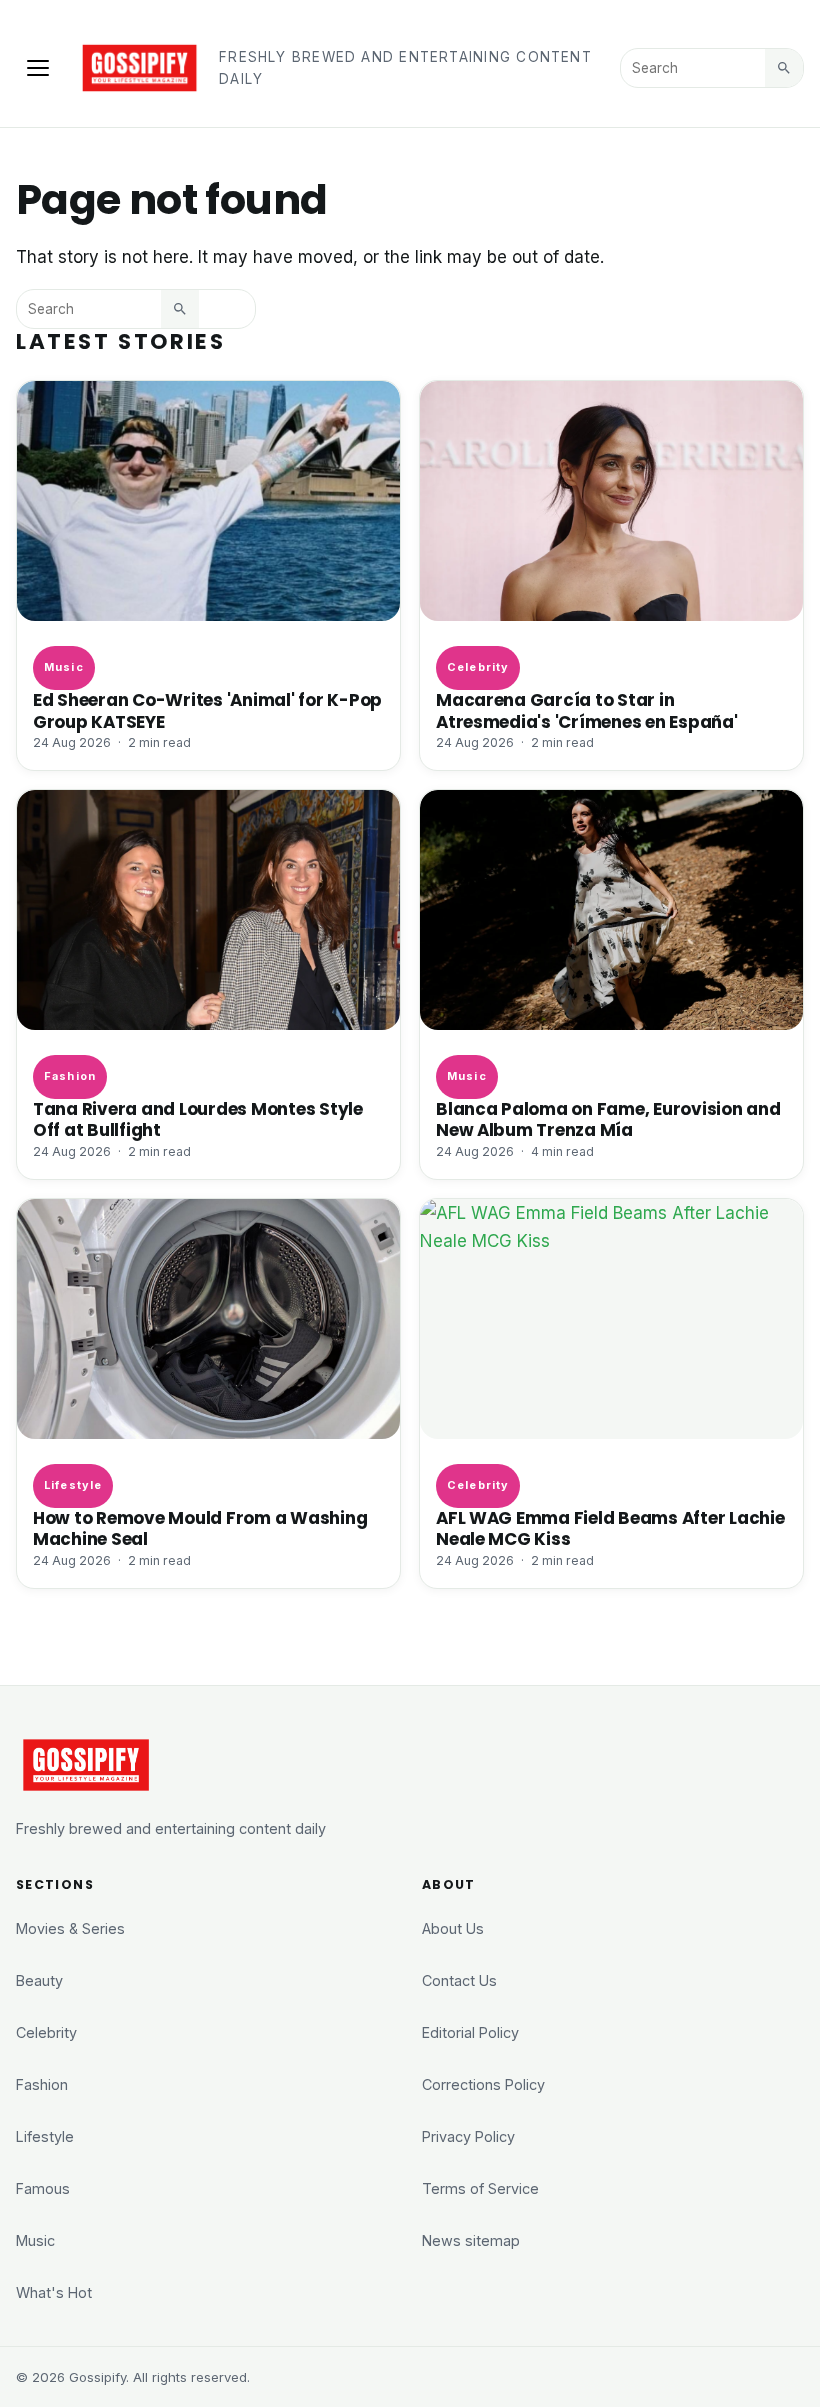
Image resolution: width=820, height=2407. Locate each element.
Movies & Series (70, 1928)
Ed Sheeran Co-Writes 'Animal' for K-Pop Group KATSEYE (207, 710)
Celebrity (478, 667)
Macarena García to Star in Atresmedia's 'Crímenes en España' (587, 710)
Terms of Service (480, 2188)
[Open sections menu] (38, 68)
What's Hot (54, 2292)
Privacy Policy (468, 2136)
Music (63, 667)
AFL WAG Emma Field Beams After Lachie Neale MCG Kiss (610, 1528)
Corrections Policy (483, 2084)
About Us (453, 1928)
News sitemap (471, 2240)
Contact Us (459, 1980)
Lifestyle (73, 1485)
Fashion (70, 1076)
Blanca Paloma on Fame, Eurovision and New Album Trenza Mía (608, 1119)
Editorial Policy (470, 2032)
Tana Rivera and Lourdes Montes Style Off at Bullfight (198, 1119)
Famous (43, 2188)
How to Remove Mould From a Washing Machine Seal (200, 1528)
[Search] (784, 68)
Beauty (39, 1980)
